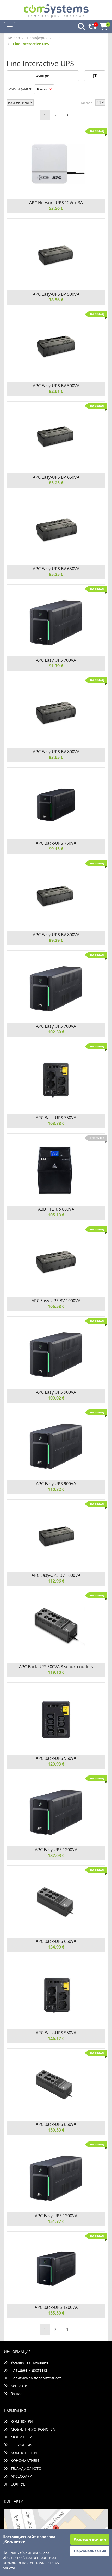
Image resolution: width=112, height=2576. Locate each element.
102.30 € (56, 1032)
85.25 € (56, 483)
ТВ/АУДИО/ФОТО (24, 2468)
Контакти (17, 2386)
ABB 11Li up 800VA (56, 1209)
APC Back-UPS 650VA (56, 1941)
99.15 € (56, 849)
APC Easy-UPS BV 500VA (56, 294)
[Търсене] (80, 27)
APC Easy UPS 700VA (56, 660)
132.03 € (56, 1855)
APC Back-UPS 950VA (56, 1758)
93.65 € (56, 757)
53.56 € (56, 208)
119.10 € (56, 1672)
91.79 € (56, 666)
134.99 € (56, 1947)
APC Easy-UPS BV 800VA (56, 752)
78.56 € (56, 300)
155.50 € (56, 2313)
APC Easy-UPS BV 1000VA (56, 1301)
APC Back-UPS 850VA (56, 2124)
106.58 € (56, 1306)
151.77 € (56, 2221)
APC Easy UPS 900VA (56, 1392)
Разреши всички (90, 2539)
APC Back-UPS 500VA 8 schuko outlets (56, 1667)
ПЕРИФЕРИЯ (20, 2445)
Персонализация (90, 2551)
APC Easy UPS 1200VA (56, 1850)
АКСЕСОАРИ (20, 2476)
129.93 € (56, 1764)
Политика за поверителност (34, 2378)
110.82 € (56, 1489)
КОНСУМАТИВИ (23, 2461)
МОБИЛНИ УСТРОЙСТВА (31, 2429)
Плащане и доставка (28, 2370)
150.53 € (56, 2130)
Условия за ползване (28, 2362)
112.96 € (56, 1581)
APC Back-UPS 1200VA (56, 2307)
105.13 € (56, 1215)
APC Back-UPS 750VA (56, 843)
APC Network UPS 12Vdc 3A (56, 203)
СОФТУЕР (17, 2484)
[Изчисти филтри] (95, 76)
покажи (86, 102)
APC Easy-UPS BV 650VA (56, 477)
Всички (43, 89)
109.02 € (56, 1398)
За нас (15, 2394)
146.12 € (56, 2038)
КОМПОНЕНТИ (22, 2453)
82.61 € (56, 391)
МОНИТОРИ (20, 2437)
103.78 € (56, 1123)
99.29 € (56, 940)
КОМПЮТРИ (20, 2421)
